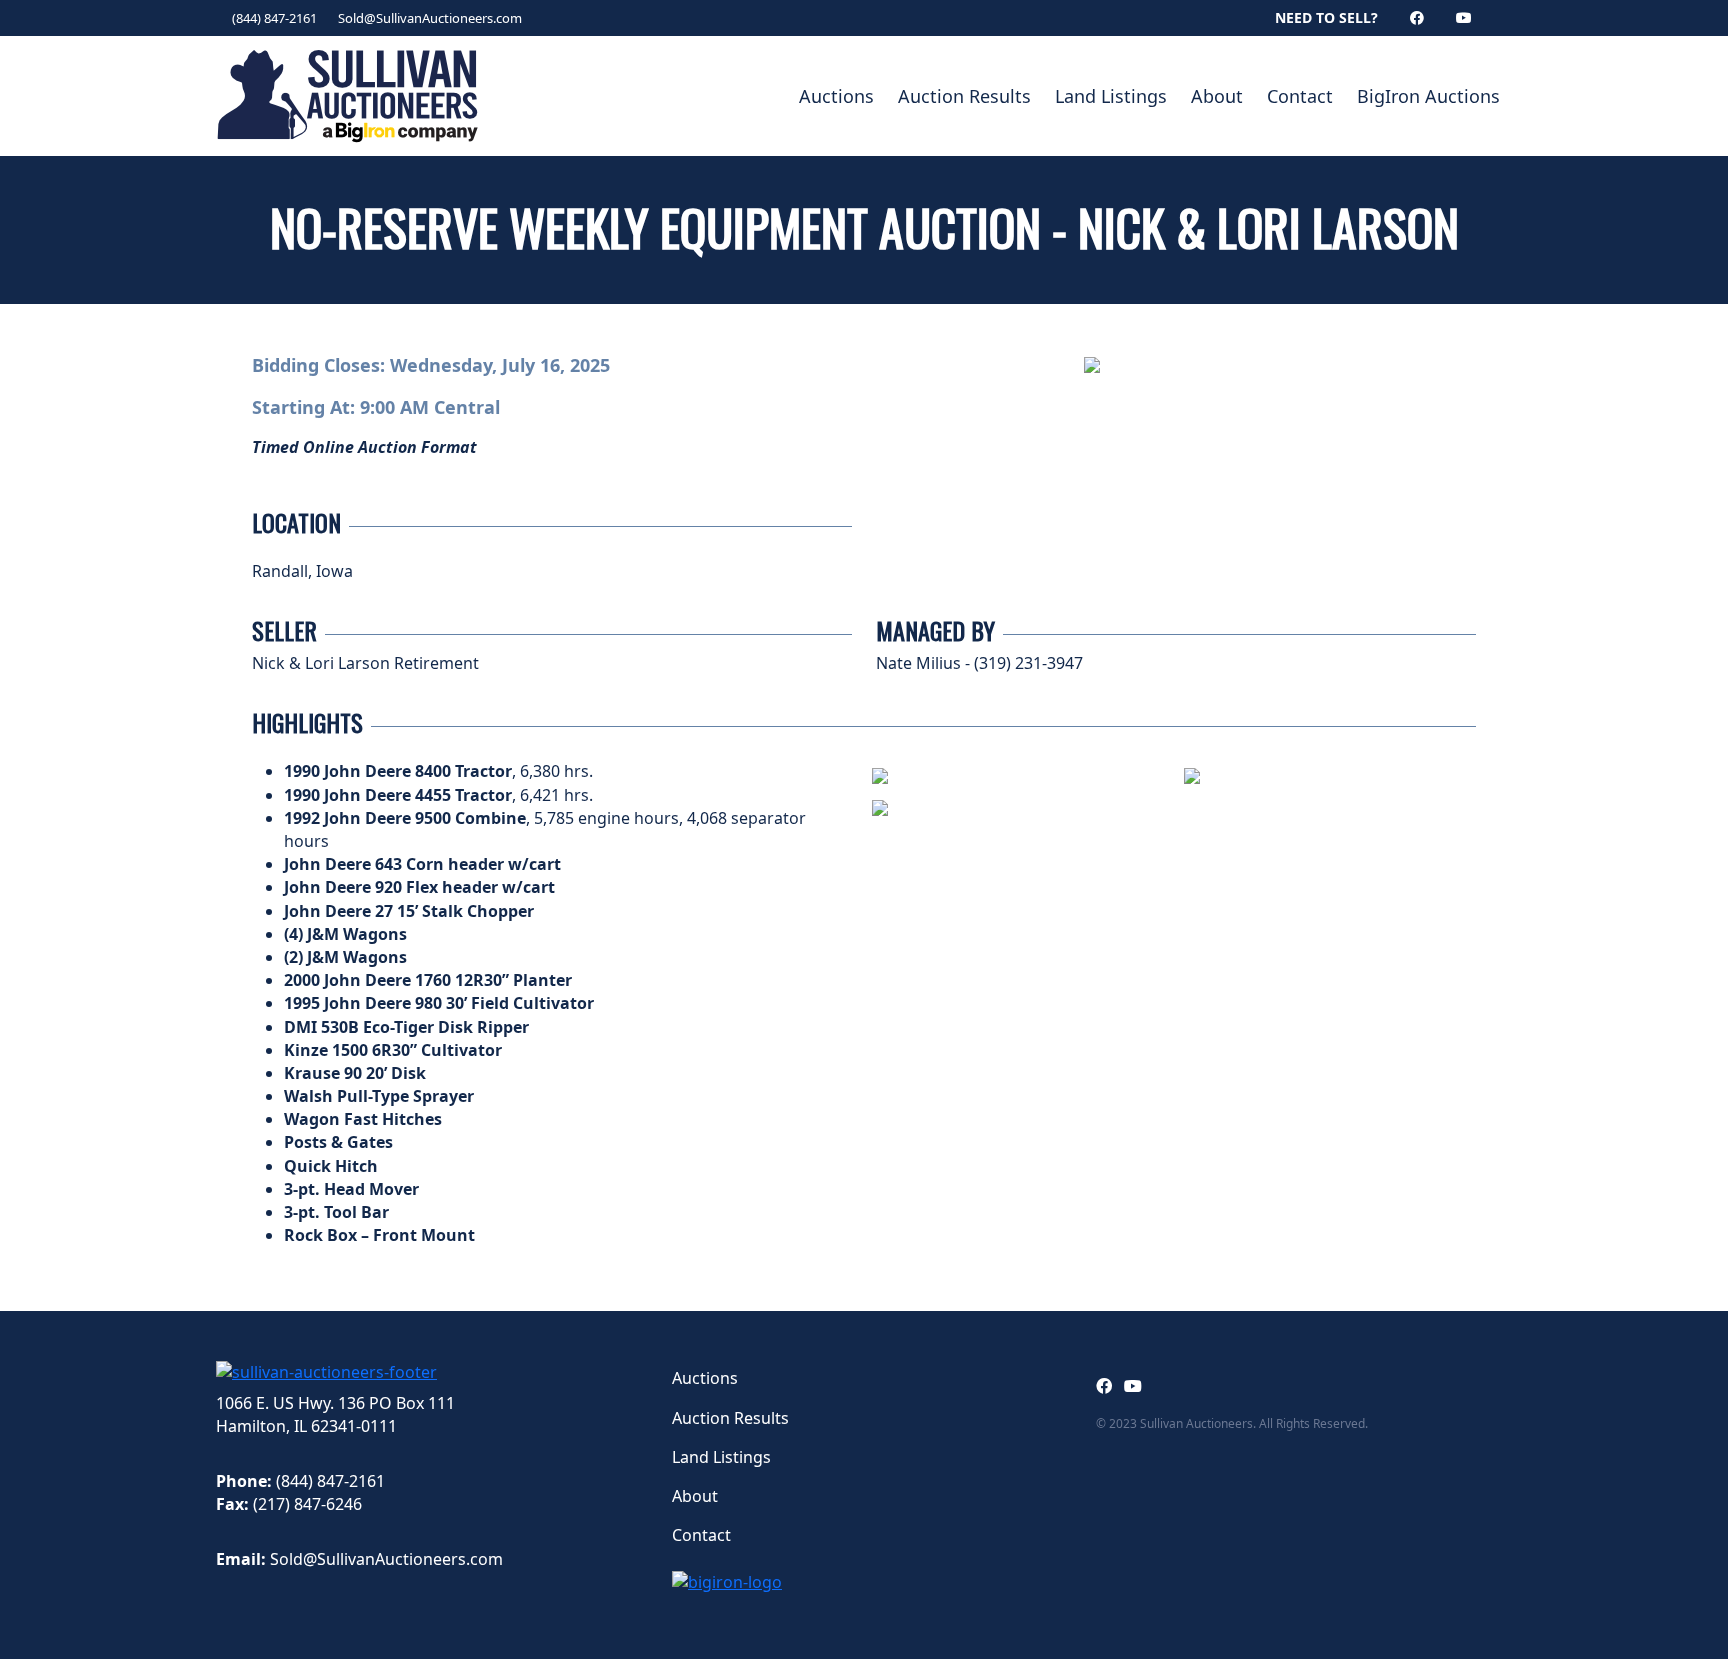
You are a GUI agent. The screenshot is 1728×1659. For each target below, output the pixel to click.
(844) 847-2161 (274, 18)
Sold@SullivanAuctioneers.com (430, 18)
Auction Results (964, 96)
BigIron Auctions (1428, 96)
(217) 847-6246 (307, 1504)
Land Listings (1111, 96)
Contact (1300, 96)
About (1217, 96)
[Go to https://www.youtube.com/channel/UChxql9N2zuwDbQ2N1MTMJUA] (1133, 1386)
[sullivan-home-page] (326, 1370)
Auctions (836, 96)
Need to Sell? (1326, 17)
